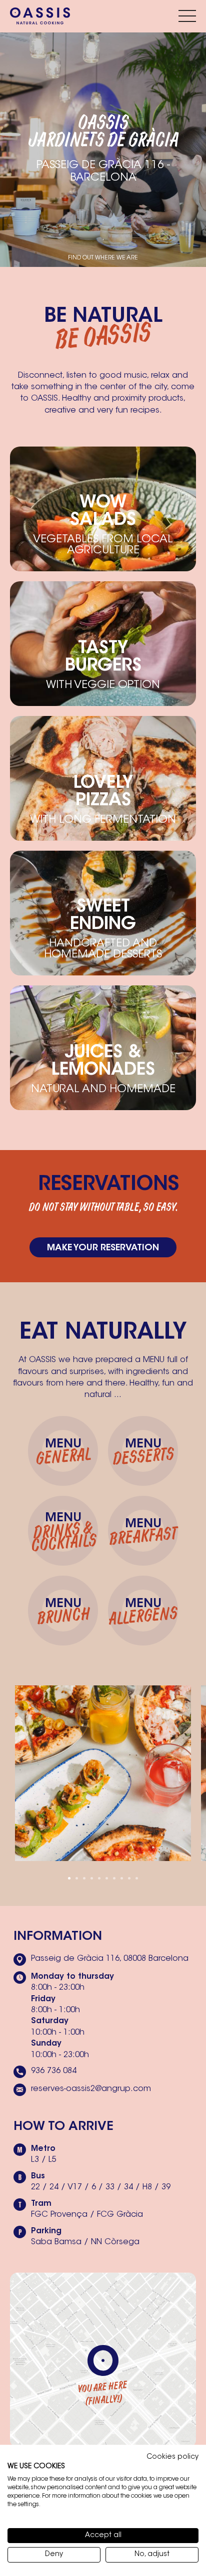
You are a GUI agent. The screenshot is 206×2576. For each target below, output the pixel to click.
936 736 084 (54, 2071)
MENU (63, 1454)
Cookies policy (172, 2457)
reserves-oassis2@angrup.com (91, 2089)
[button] (69, 1878)
